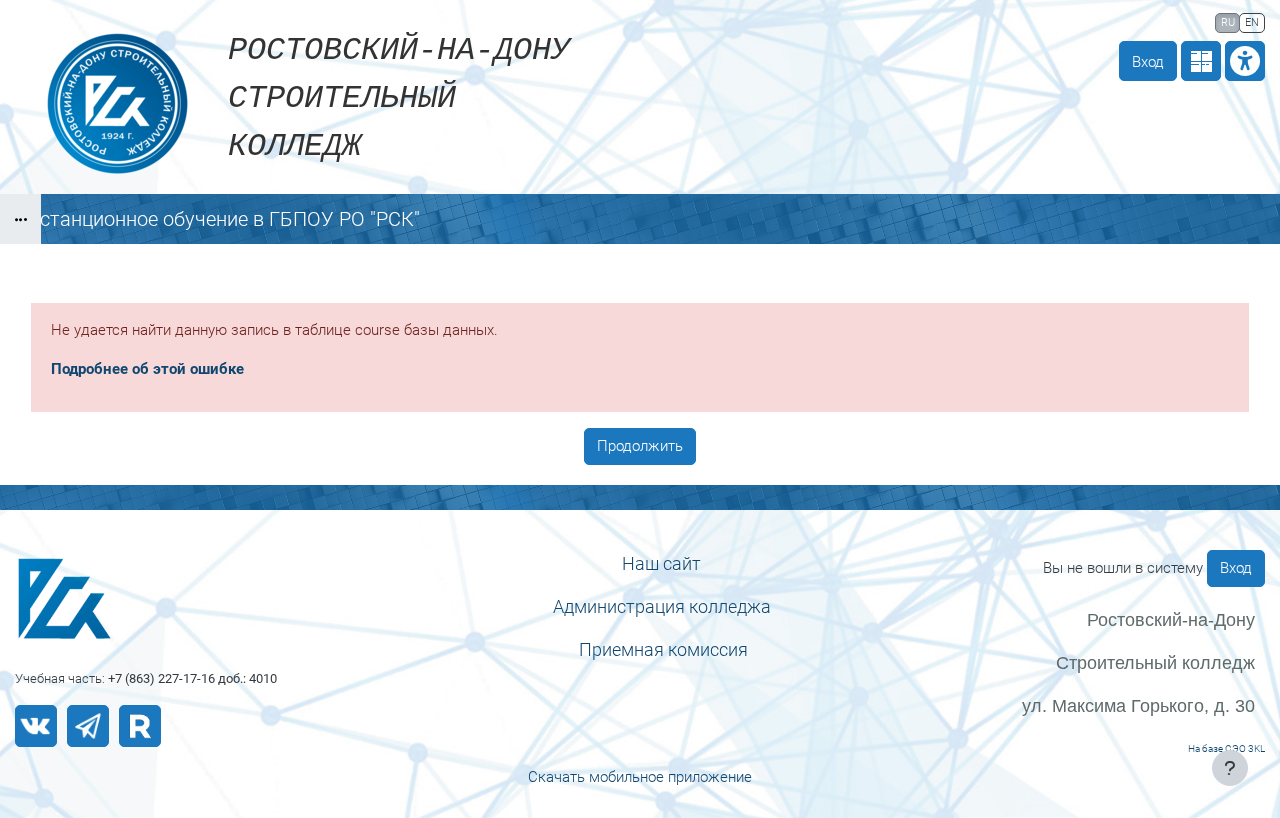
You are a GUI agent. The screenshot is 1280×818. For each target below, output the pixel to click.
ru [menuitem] (1228, 22)
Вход (1148, 62)
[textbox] (661, 563)
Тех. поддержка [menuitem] (989, 21)
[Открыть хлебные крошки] (20, 219)
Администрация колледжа (662, 606)
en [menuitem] (1252, 22)
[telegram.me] (88, 726)
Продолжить (640, 446)
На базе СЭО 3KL (1226, 748)
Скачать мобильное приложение (640, 777)
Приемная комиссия (663, 649)
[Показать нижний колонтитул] (1230, 768)
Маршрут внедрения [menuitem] (1133, 21)
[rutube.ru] (140, 726)
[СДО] (160, 598)
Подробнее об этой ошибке (147, 369)
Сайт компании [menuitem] (848, 21)
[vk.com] (36, 726)
